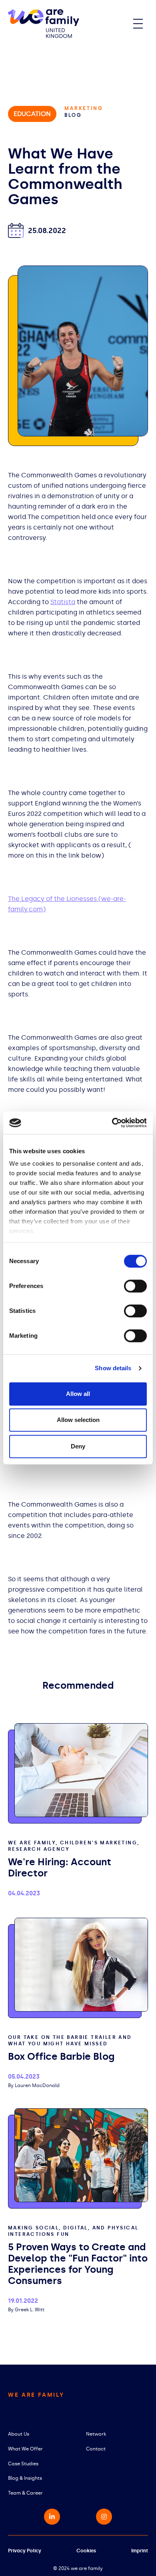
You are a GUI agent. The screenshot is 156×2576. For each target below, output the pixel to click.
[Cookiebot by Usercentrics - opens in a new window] (112, 1123)
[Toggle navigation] (138, 24)
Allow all (78, 1394)
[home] (44, 24)
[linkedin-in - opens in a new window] (52, 2517)
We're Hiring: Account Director (60, 1867)
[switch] (135, 1286)
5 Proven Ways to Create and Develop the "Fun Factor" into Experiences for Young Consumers (78, 2264)
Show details (113, 1368)
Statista (63, 602)
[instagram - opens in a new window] (104, 2517)
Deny (78, 1446)
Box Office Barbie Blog (61, 2056)
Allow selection (78, 1420)
